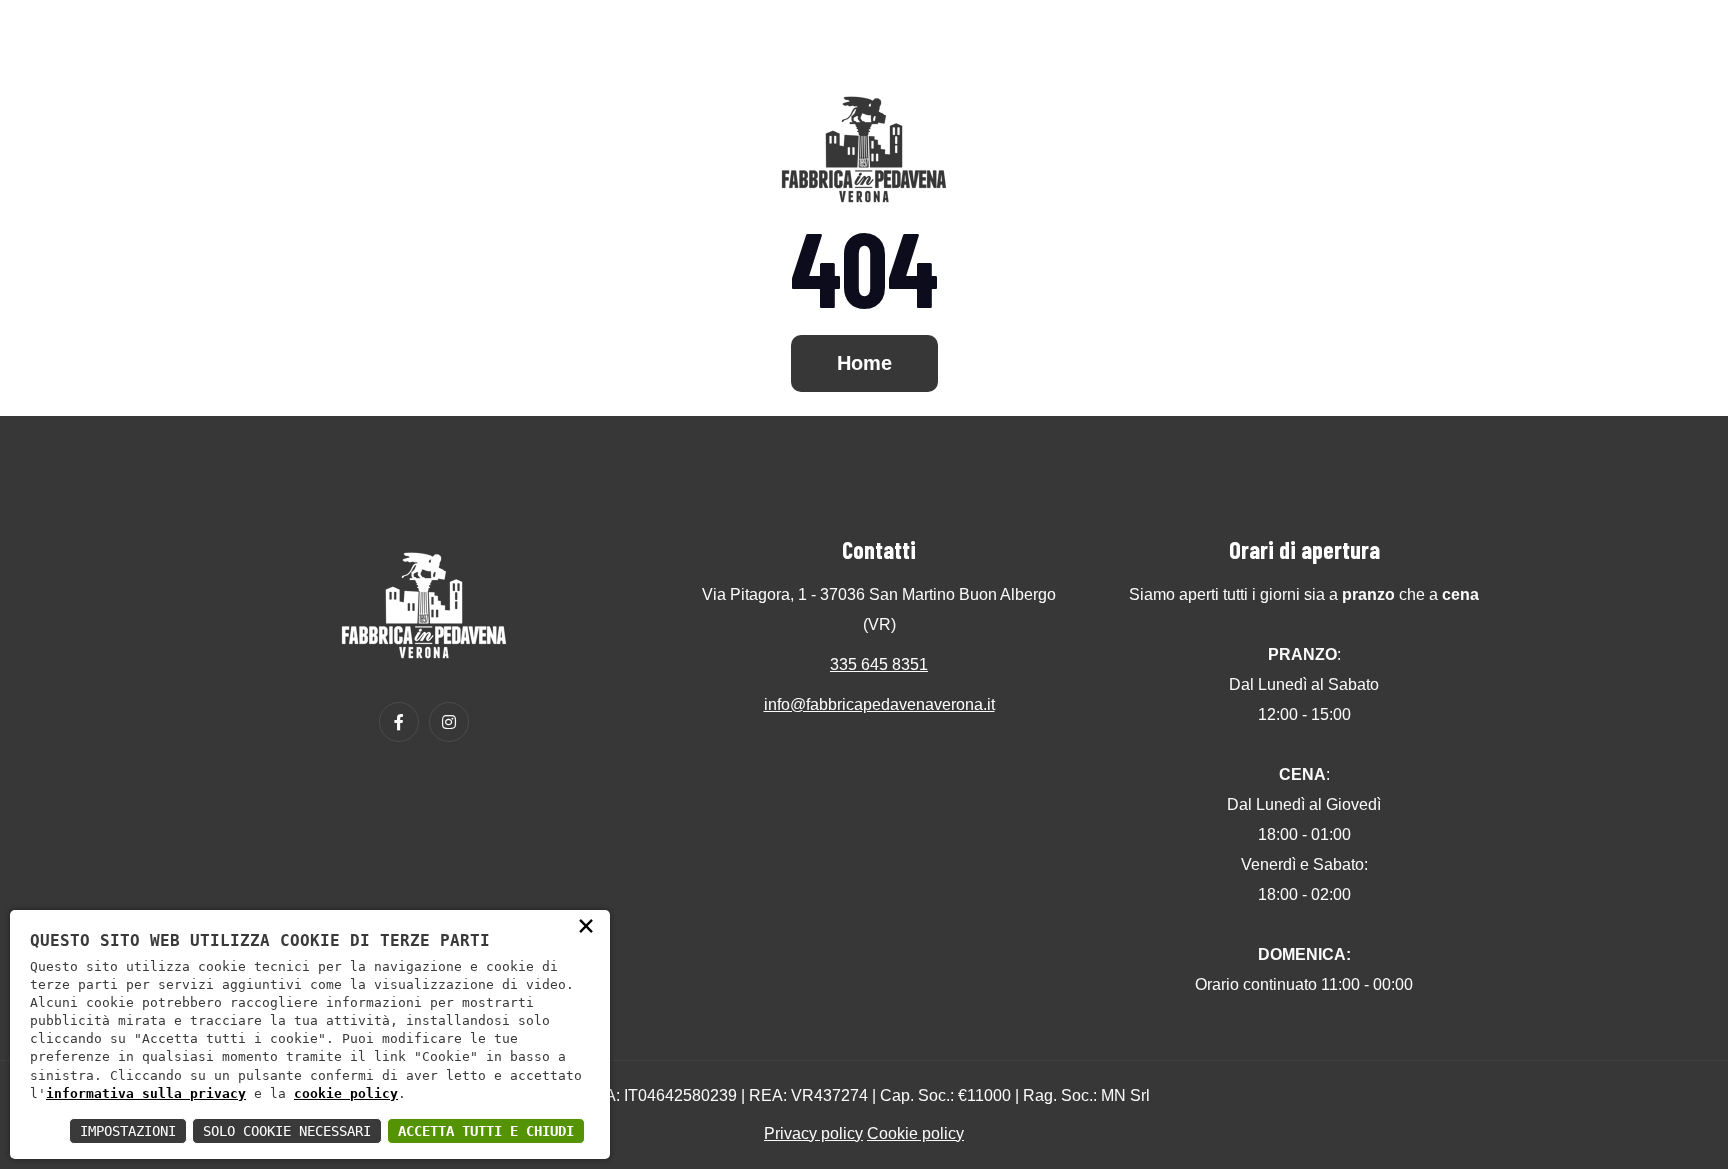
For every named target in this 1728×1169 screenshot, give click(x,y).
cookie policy (346, 1093)
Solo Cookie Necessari (287, 1131)
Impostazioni (128, 1131)
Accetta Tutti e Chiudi (486, 1131)
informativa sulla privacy (146, 1093)
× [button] (586, 925)
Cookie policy (915, 1133)
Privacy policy (813, 1133)
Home (864, 363)
